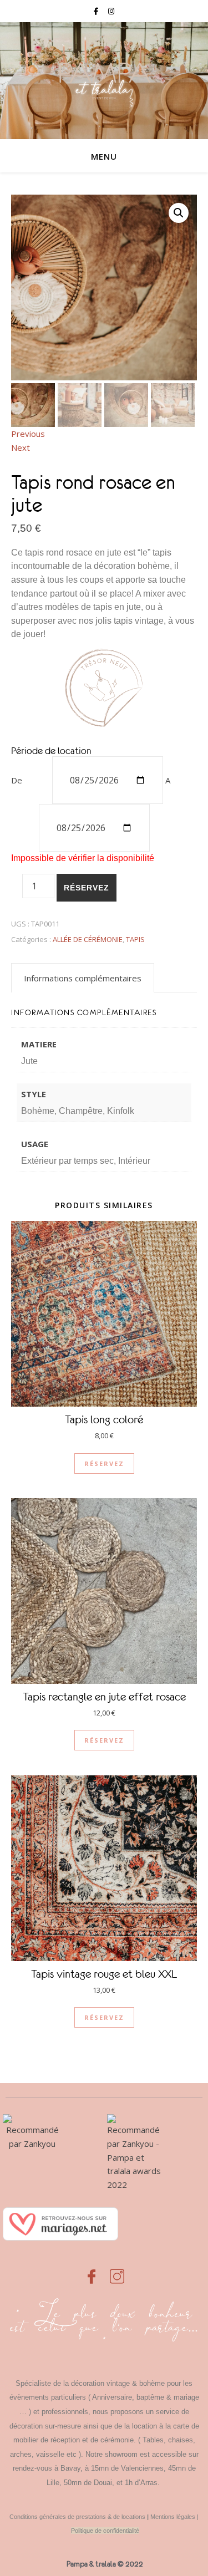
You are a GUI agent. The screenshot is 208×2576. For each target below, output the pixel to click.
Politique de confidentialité (105, 2531)
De (17, 780)
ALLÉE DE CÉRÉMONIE (88, 939)
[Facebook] (92, 2270)
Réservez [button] (104, 1463)
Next (21, 447)
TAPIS (135, 939)
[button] (179, 213)
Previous (28, 434)
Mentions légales (173, 2517)
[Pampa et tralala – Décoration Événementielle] (104, 81)
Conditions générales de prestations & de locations (77, 2517)
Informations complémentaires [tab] (83, 978)
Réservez (87, 888)
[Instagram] (117, 2270)
